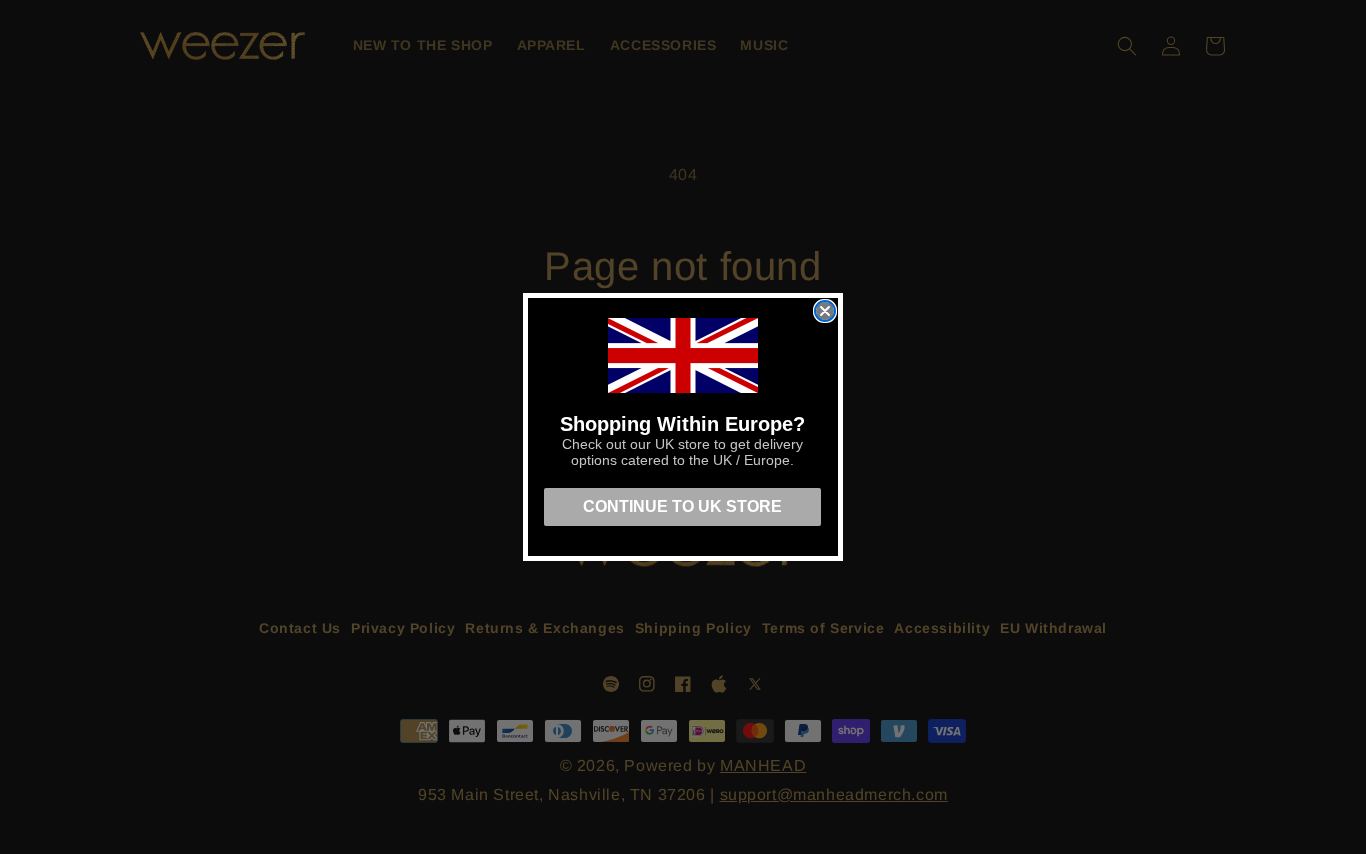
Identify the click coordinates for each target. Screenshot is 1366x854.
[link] (683, 355)
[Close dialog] (825, 311)
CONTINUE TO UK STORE (682, 506)
